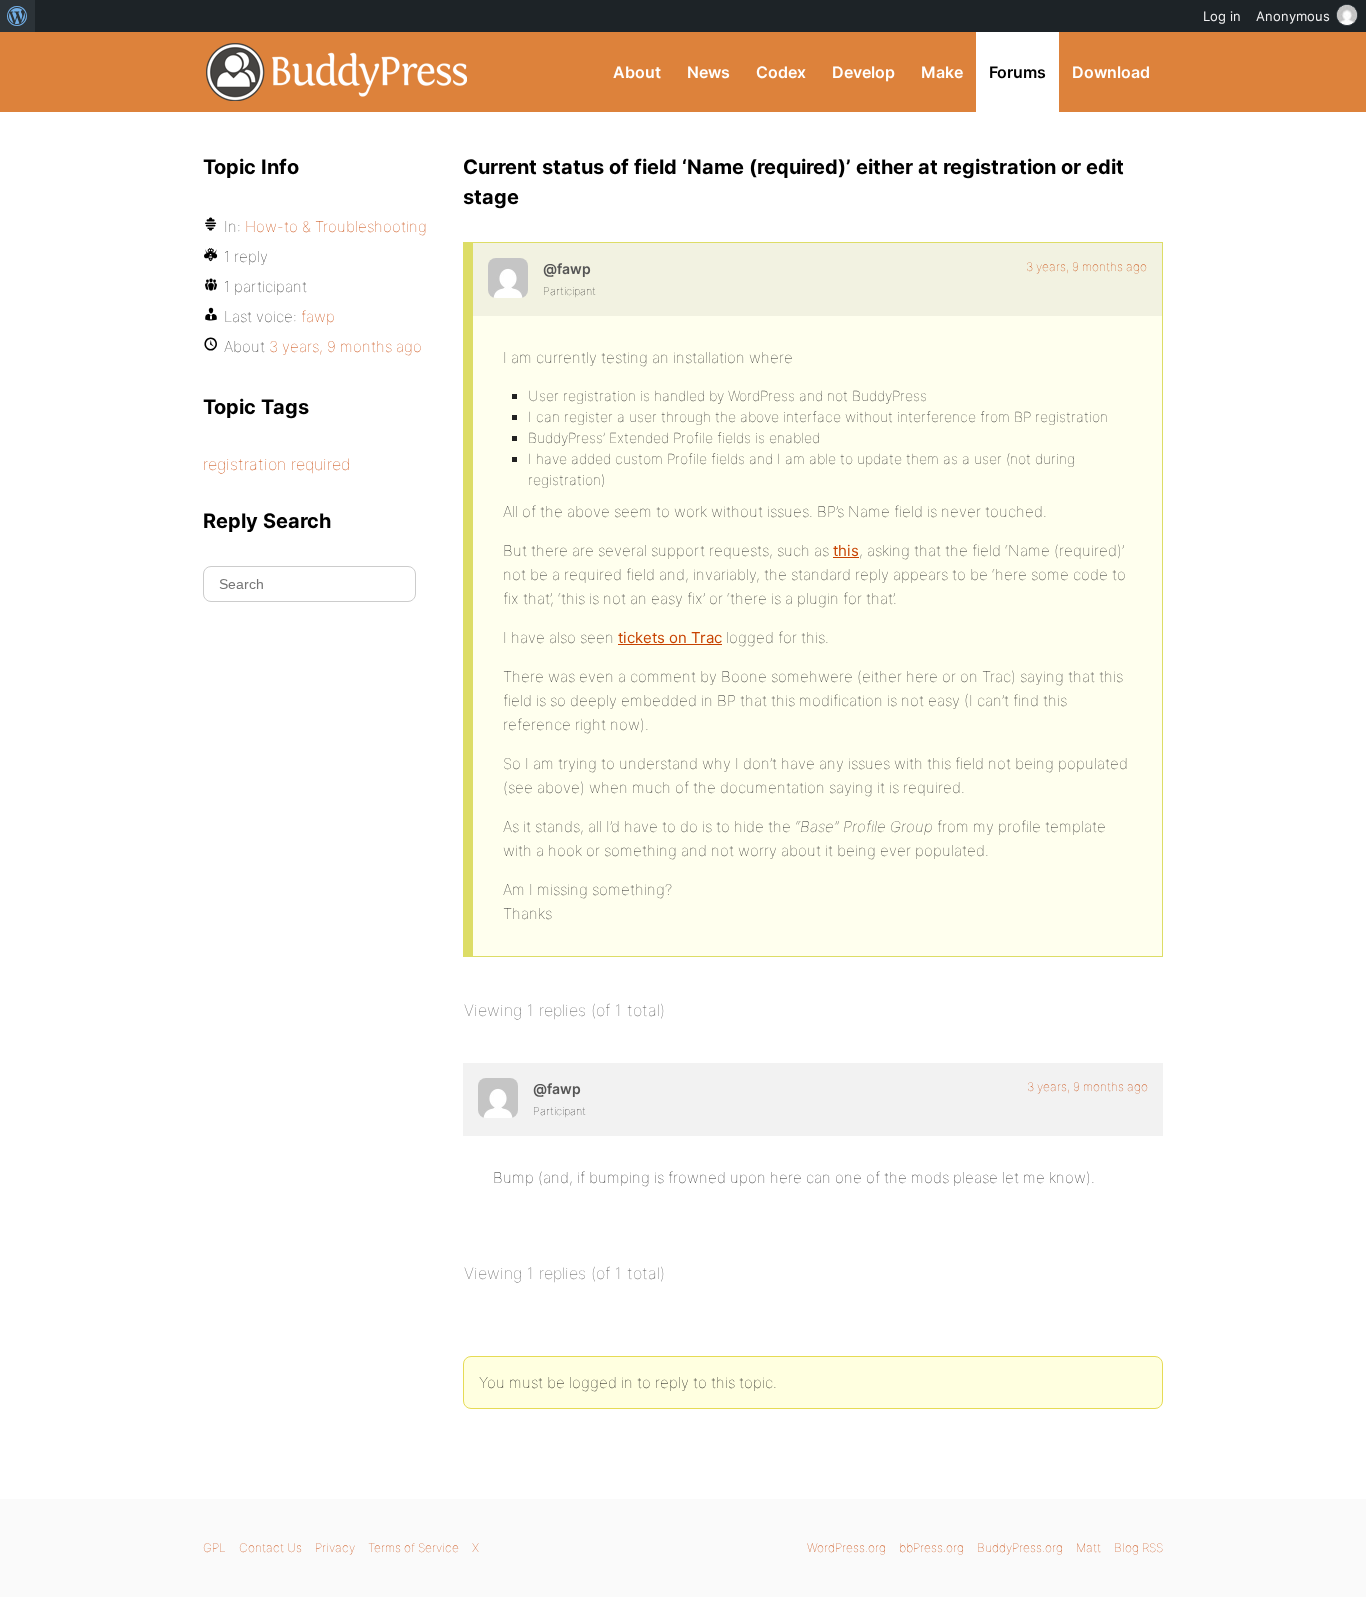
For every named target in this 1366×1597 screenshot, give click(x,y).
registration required (277, 464)
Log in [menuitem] (1222, 16)
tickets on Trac (670, 637)
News (708, 72)
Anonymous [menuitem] (1293, 16)
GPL (214, 1547)
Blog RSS (1138, 1547)
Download (1111, 72)
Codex (781, 72)
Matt (1088, 1547)
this (846, 550)
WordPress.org (846, 1547)
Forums (1017, 72)
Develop (863, 72)
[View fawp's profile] (508, 278)
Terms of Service (413, 1547)
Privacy (335, 1547)
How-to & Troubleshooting (336, 226)
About (637, 72)
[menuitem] (17, 16)
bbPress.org (931, 1547)
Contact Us (270, 1547)
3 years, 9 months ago (1086, 266)
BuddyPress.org (337, 72)
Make (942, 72)
